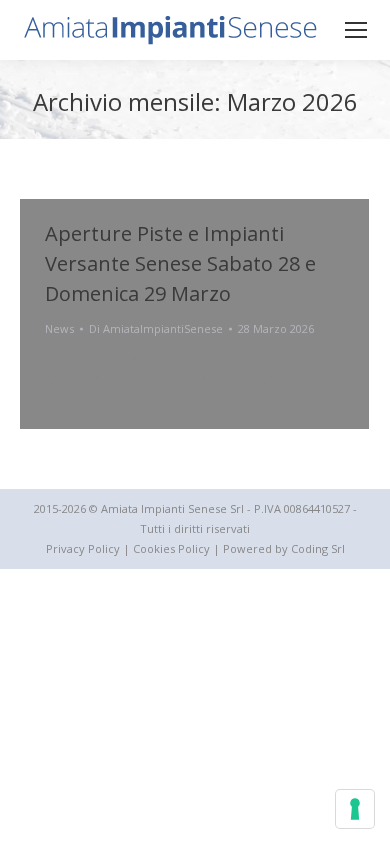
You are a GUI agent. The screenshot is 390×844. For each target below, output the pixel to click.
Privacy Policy (83, 548)
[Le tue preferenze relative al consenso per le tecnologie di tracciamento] (355, 809)
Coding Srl (318, 548)
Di (156, 328)
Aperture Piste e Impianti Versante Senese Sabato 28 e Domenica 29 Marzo (180, 263)
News (59, 328)
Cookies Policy (171, 548)
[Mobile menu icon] (356, 30)
